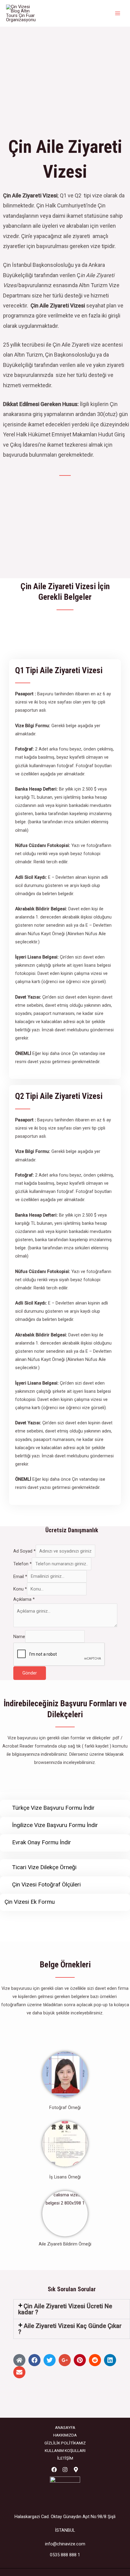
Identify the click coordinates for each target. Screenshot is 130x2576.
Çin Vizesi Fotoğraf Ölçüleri (46, 1884)
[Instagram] (65, 2470)
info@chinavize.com (65, 2544)
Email (20, 1576)
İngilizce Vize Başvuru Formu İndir (55, 1825)
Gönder (30, 1673)
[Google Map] (76, 2470)
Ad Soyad (24, 1551)
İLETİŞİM (65, 2458)
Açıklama (24, 1599)
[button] (72, 2309)
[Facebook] (54, 2470)
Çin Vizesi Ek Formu (30, 1902)
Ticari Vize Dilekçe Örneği (44, 1867)
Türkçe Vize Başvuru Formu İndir (53, 1808)
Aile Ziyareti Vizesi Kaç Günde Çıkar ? (70, 2329)
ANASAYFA (65, 2427)
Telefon (23, 1564)
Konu (20, 1589)
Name (19, 1636)
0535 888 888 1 (65, 2555)
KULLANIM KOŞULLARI (65, 2450)
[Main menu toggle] (118, 13)
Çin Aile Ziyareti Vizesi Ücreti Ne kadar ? (65, 2309)
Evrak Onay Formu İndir (42, 1842)
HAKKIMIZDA (65, 2435)
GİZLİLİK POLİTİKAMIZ (65, 2443)
